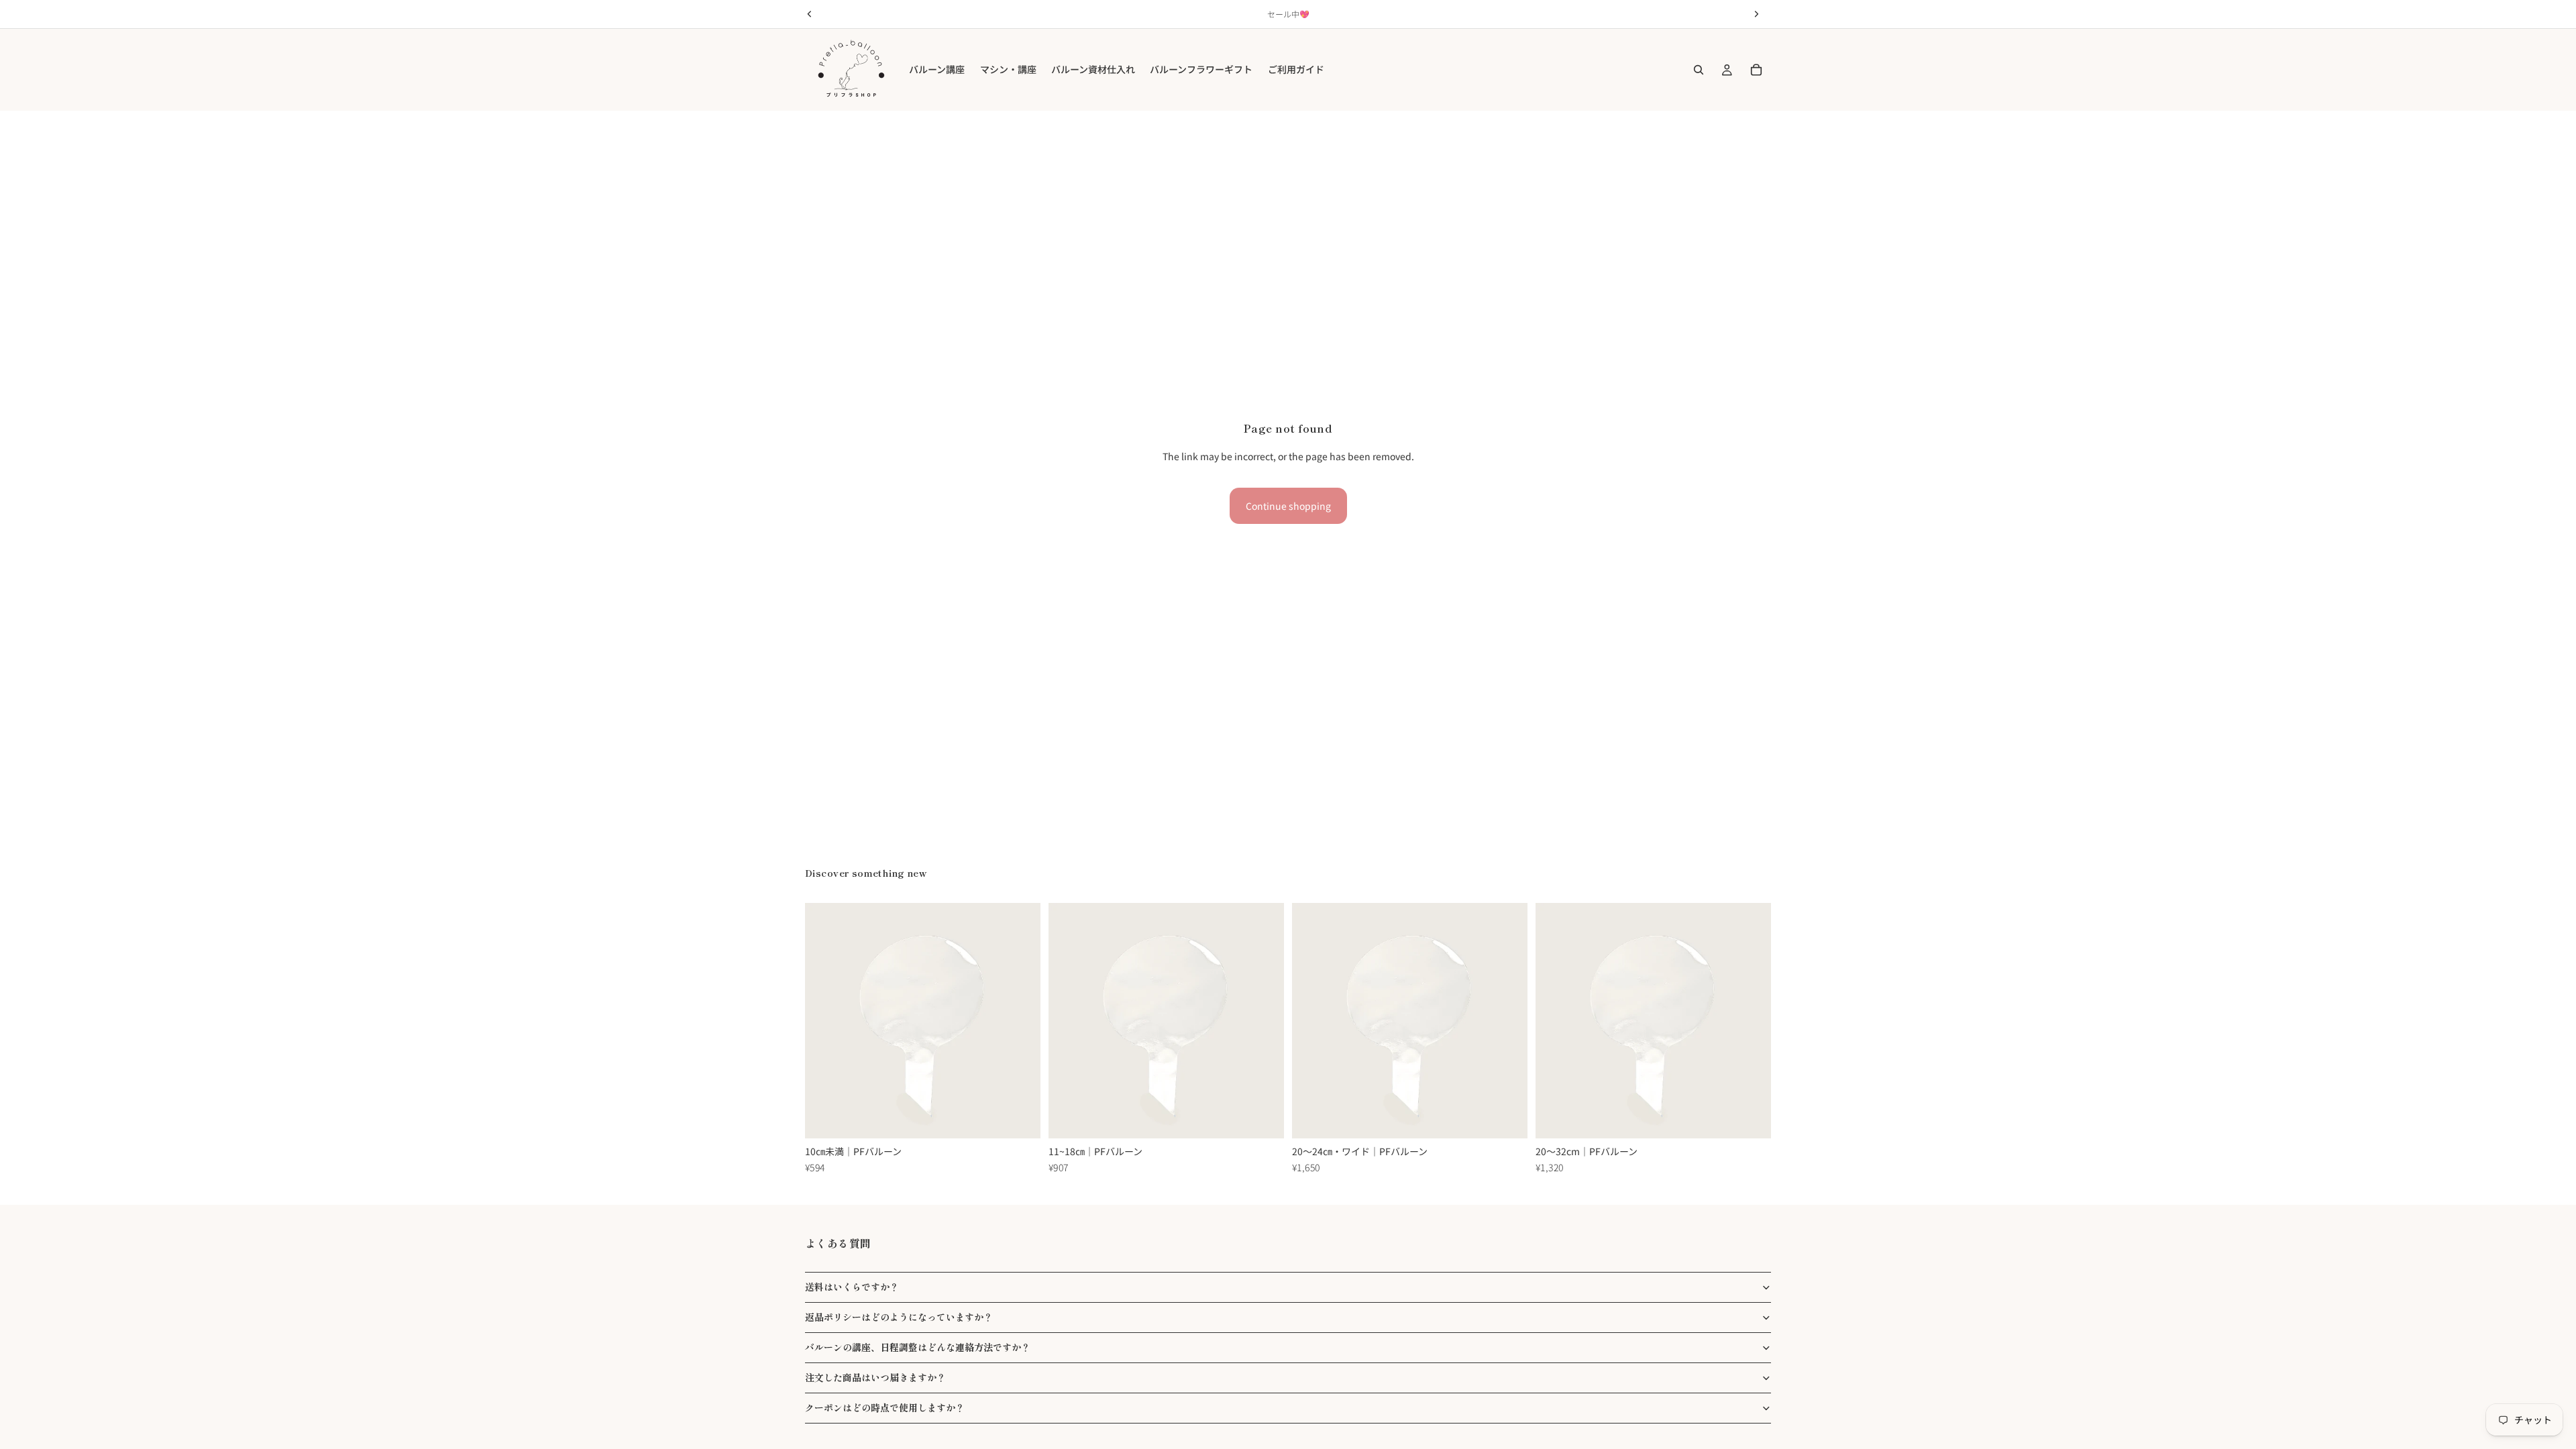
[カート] (1756, 70)
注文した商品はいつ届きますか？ (875, 1377)
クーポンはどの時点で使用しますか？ (885, 1407)
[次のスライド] (1020, 1021)
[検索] (1699, 70)
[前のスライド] (825, 1021)
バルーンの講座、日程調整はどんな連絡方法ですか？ (918, 1347)
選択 (1031, 1118)
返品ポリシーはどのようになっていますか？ (899, 1317)
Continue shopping (1288, 506)
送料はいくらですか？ (852, 1287)
